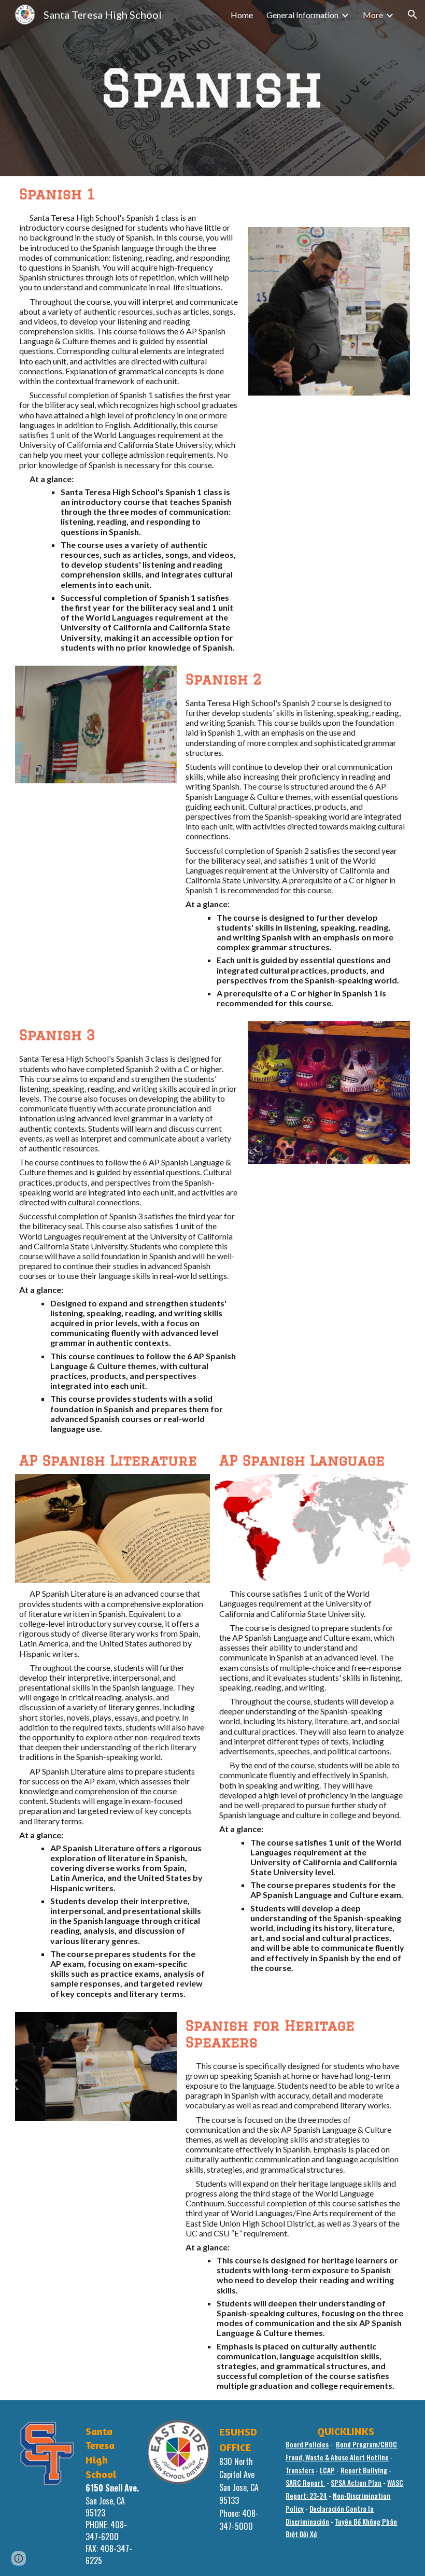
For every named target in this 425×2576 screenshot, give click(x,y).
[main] (212, 88)
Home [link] (242, 15)
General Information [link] (302, 15)
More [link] (373, 15)
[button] (413, 15)
